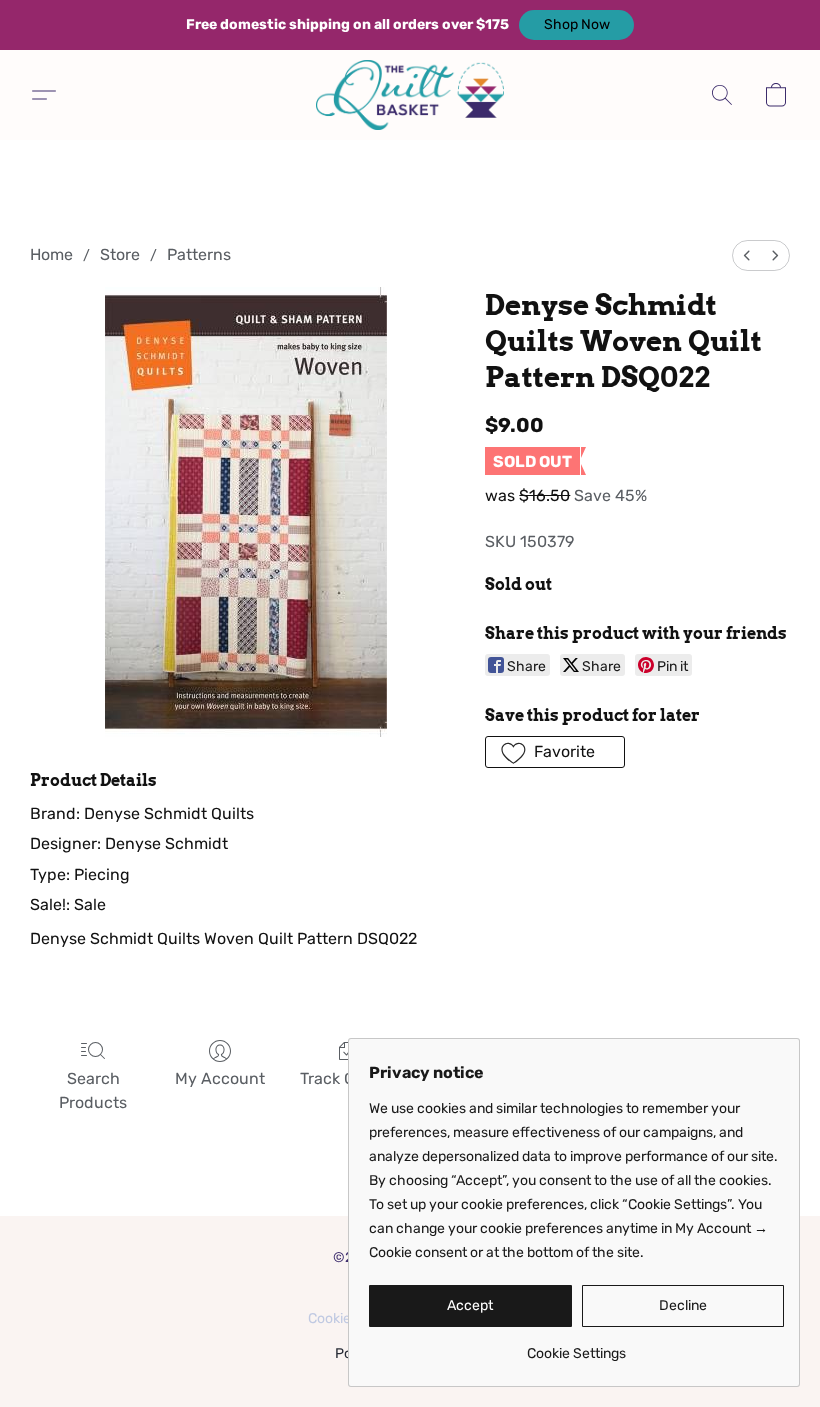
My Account (220, 1078)
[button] (576, 25)
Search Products (93, 1090)
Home (51, 254)
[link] (576, 1346)
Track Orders (347, 1078)
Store (120, 254)
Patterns (199, 254)
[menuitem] (747, 255)
